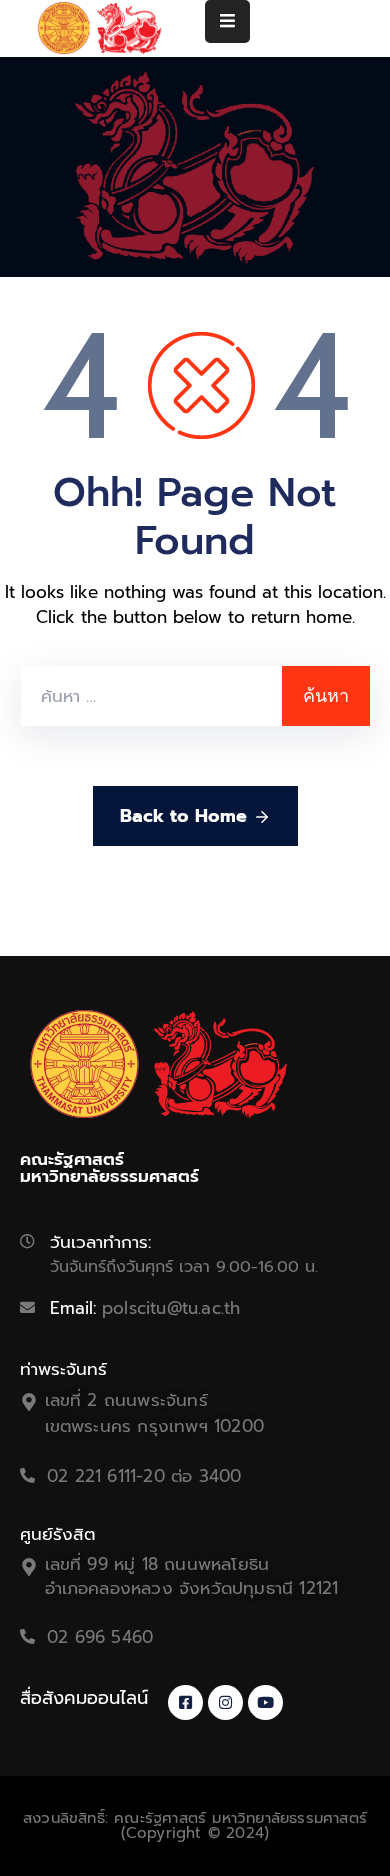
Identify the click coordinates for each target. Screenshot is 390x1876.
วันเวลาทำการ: (100, 1242)
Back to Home (183, 816)
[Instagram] (225, 1702)
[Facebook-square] (185, 1702)
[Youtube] (265, 1702)
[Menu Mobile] (227, 21)
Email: (145, 1308)
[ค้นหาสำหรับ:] (151, 696)
